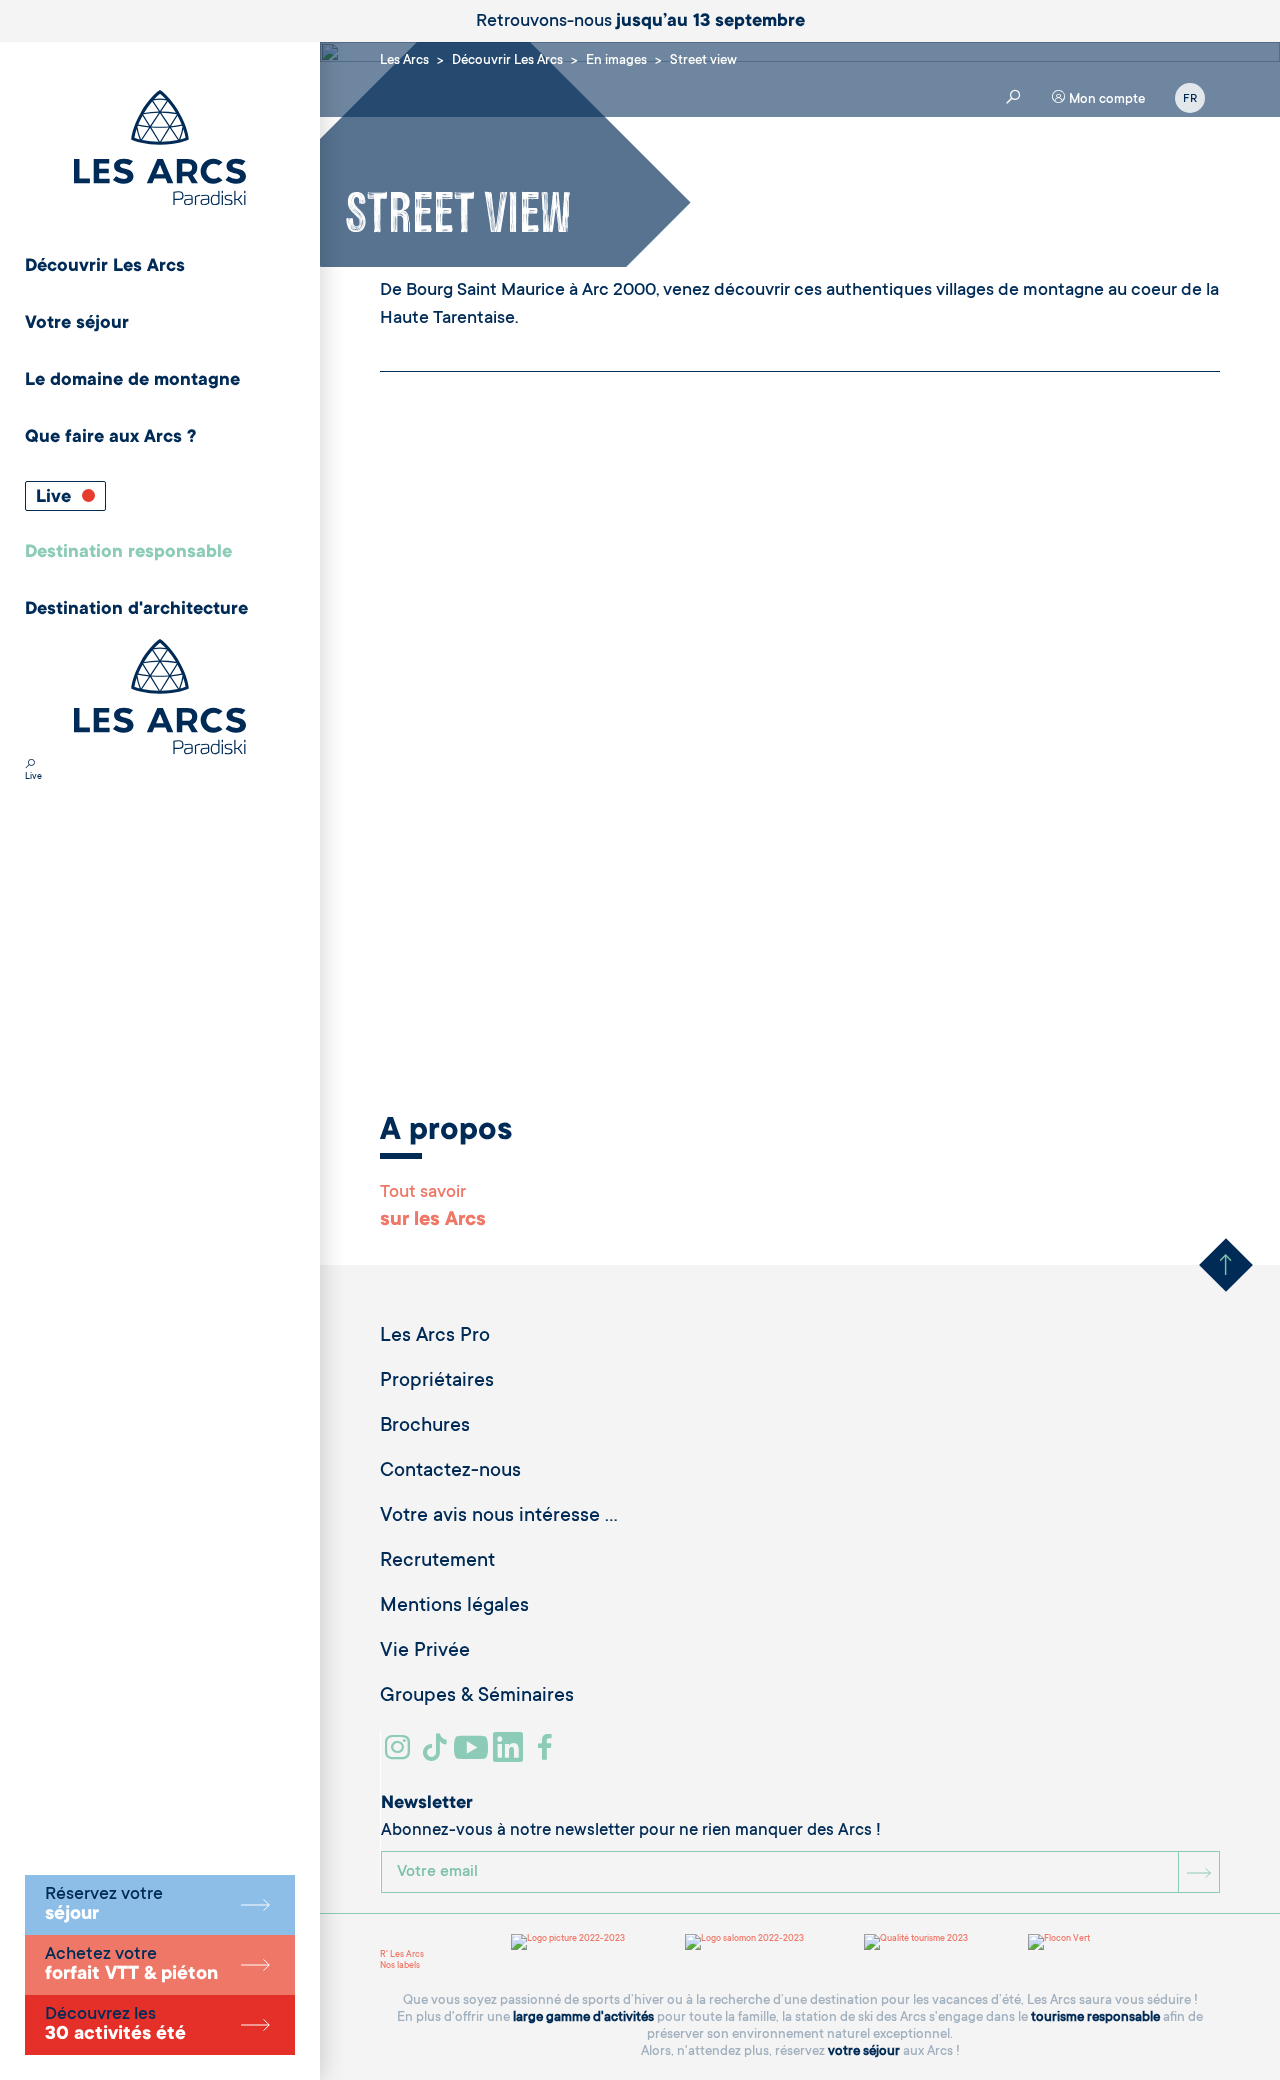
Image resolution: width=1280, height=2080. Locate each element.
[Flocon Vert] (1059, 1942)
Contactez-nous (450, 1472)
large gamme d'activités (583, 2017)
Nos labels (400, 1966)
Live (56, 498)
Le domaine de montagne (132, 381)
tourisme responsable (1095, 2017)
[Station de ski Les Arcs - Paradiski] (160, 149)
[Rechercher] (30, 766)
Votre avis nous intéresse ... (499, 1517)
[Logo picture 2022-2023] (568, 1942)
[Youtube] (473, 1755)
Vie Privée (425, 1652)
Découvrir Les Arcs (105, 267)
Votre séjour (77, 324)
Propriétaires (437, 1382)
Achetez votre (131, 1965)
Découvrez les (115, 2025)
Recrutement (437, 1562)
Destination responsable (128, 553)
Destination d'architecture (136, 610)
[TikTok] (437, 1755)
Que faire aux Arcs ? (110, 438)
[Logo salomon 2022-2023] (744, 1942)
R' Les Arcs (402, 1955)
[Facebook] (547, 1755)
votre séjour (864, 2051)
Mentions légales (454, 1607)
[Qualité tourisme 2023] (916, 1942)
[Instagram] (400, 1755)
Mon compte (1105, 99)
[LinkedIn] (510, 1755)
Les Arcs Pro (435, 1337)
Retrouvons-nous (640, 22)
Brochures (425, 1427)
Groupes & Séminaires (477, 1697)
